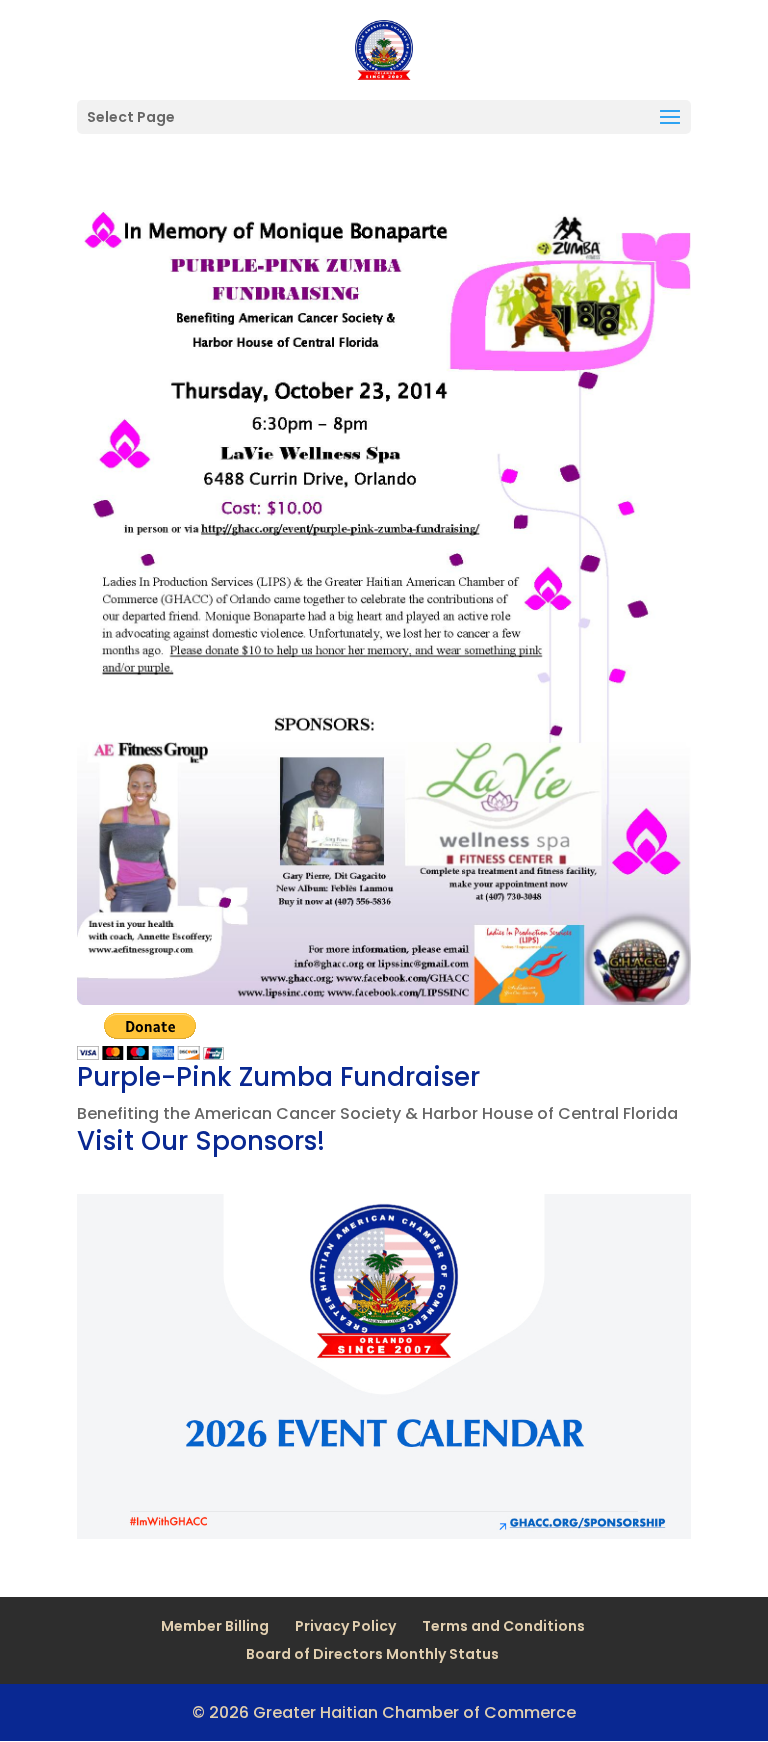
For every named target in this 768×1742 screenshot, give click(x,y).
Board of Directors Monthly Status (372, 1654)
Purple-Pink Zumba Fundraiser (278, 1077)
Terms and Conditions (503, 1626)
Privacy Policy (345, 1626)
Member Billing (215, 1626)
